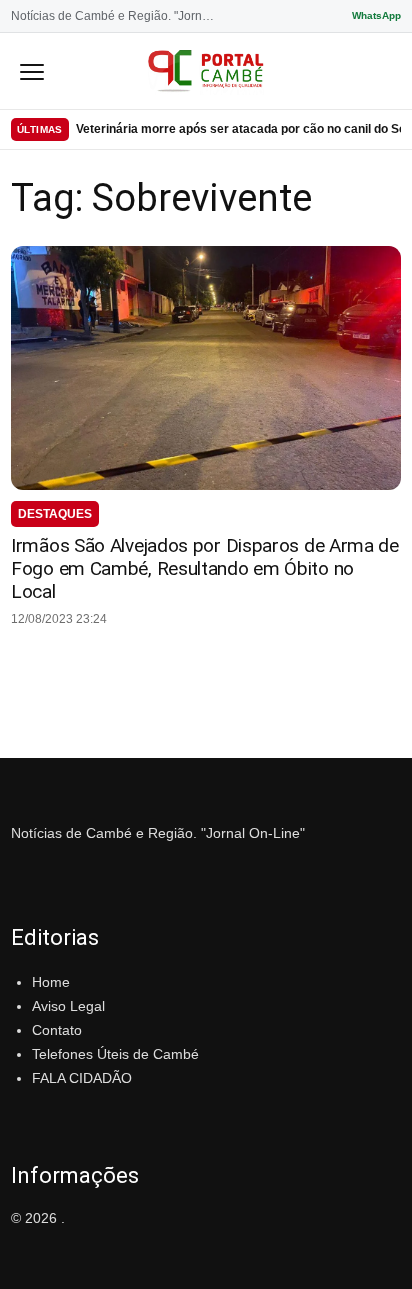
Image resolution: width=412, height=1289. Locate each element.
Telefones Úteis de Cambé (115, 1054)
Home (51, 982)
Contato (57, 1030)
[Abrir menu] (32, 71)
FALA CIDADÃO (82, 1078)
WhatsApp (376, 15)
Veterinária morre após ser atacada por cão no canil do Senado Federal (238, 129)
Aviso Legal (68, 1006)
